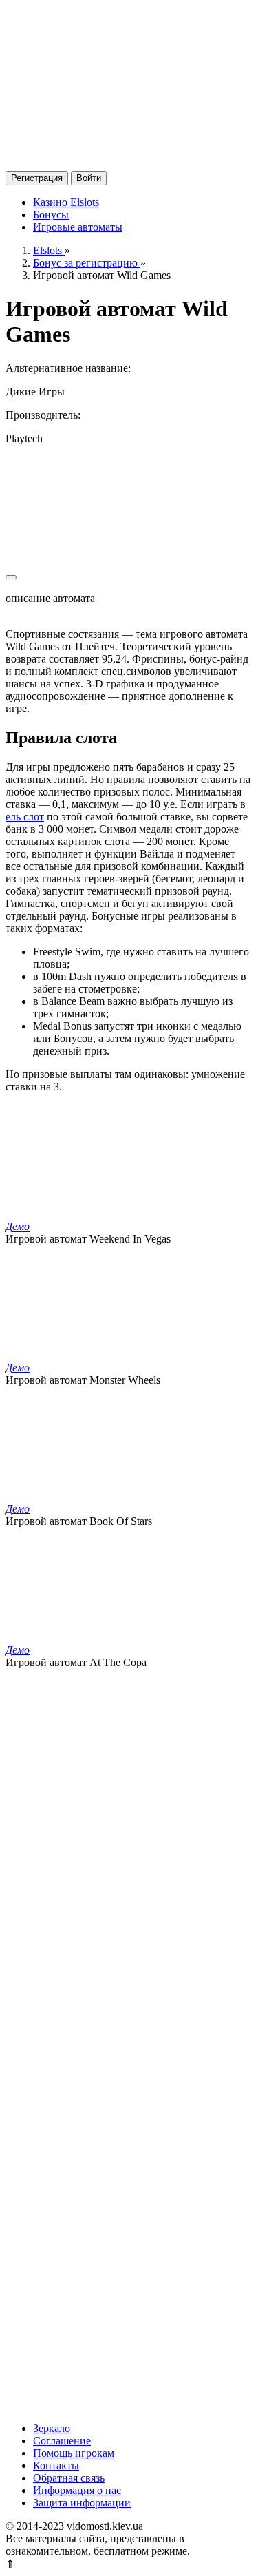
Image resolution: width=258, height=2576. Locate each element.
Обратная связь (69, 2478)
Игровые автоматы (78, 227)
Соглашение (62, 2441)
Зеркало (52, 2428)
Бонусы (51, 215)
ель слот (25, 817)
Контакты (56, 2465)
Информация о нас (77, 2490)
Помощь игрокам (74, 2453)
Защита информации (82, 2503)
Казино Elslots (66, 202)
